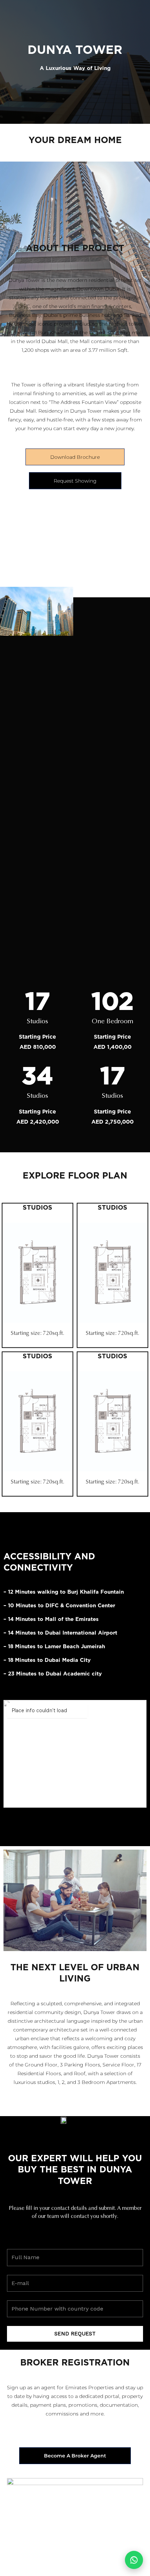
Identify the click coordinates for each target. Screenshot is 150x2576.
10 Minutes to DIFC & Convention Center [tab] (59, 1606)
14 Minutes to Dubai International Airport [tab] (60, 1633)
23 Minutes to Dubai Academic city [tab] (53, 1674)
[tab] (75, 1599)
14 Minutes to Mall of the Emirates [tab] (51, 1619)
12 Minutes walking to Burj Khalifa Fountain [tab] (64, 1592)
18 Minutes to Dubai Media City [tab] (47, 1660)
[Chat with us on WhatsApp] (134, 2560)
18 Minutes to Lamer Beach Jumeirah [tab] (54, 1646)
